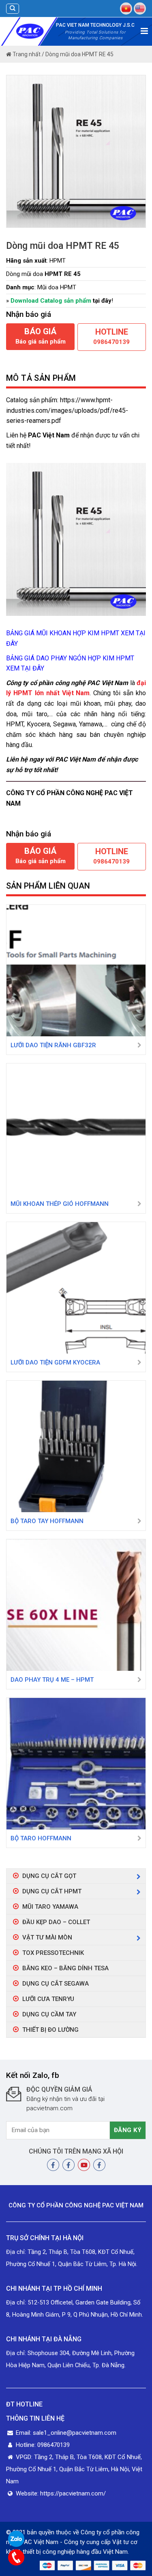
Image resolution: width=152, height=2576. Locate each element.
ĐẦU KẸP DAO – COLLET (56, 1922)
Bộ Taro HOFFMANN (41, 1838)
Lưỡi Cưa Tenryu (48, 1999)
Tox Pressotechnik (53, 1953)
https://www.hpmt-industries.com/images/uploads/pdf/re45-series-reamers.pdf (67, 410)
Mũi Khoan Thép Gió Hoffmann (60, 1204)
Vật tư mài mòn (47, 1937)
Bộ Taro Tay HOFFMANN (47, 1521)
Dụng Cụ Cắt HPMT (52, 1891)
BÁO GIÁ (41, 336)
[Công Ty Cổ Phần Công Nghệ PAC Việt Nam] (30, 31)
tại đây (102, 301)
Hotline (111, 336)
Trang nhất (26, 54)
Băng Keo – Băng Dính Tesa (65, 1968)
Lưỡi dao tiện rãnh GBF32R (53, 1045)
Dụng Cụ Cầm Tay (49, 2014)
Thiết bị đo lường (50, 2030)
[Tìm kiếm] (13, 9)
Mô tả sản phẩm (41, 378)
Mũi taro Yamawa (50, 1907)
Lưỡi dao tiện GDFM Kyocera (55, 1362)
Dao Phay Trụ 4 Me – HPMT (52, 1680)
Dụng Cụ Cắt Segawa (56, 1984)
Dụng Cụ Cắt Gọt (49, 1876)
